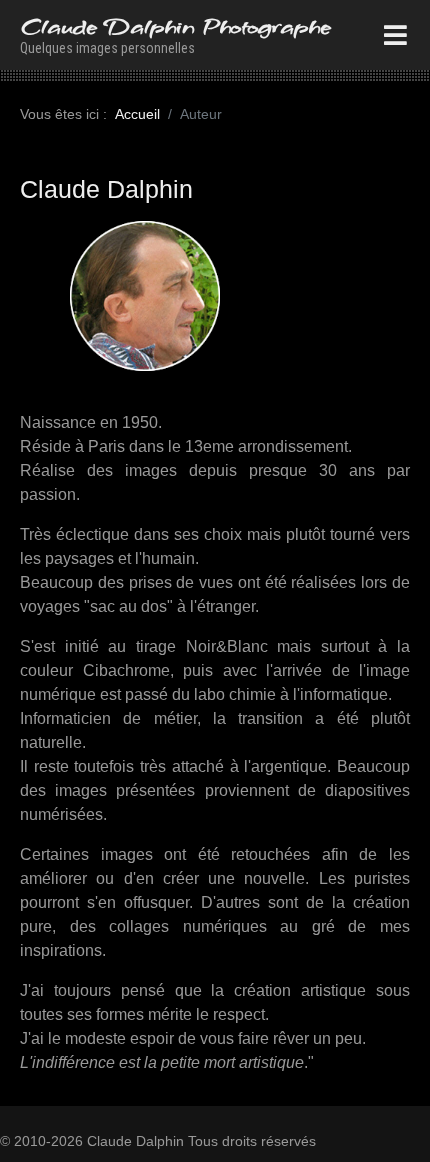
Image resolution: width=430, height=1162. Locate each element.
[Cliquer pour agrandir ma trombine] (145, 294)
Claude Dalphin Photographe (175, 26)
